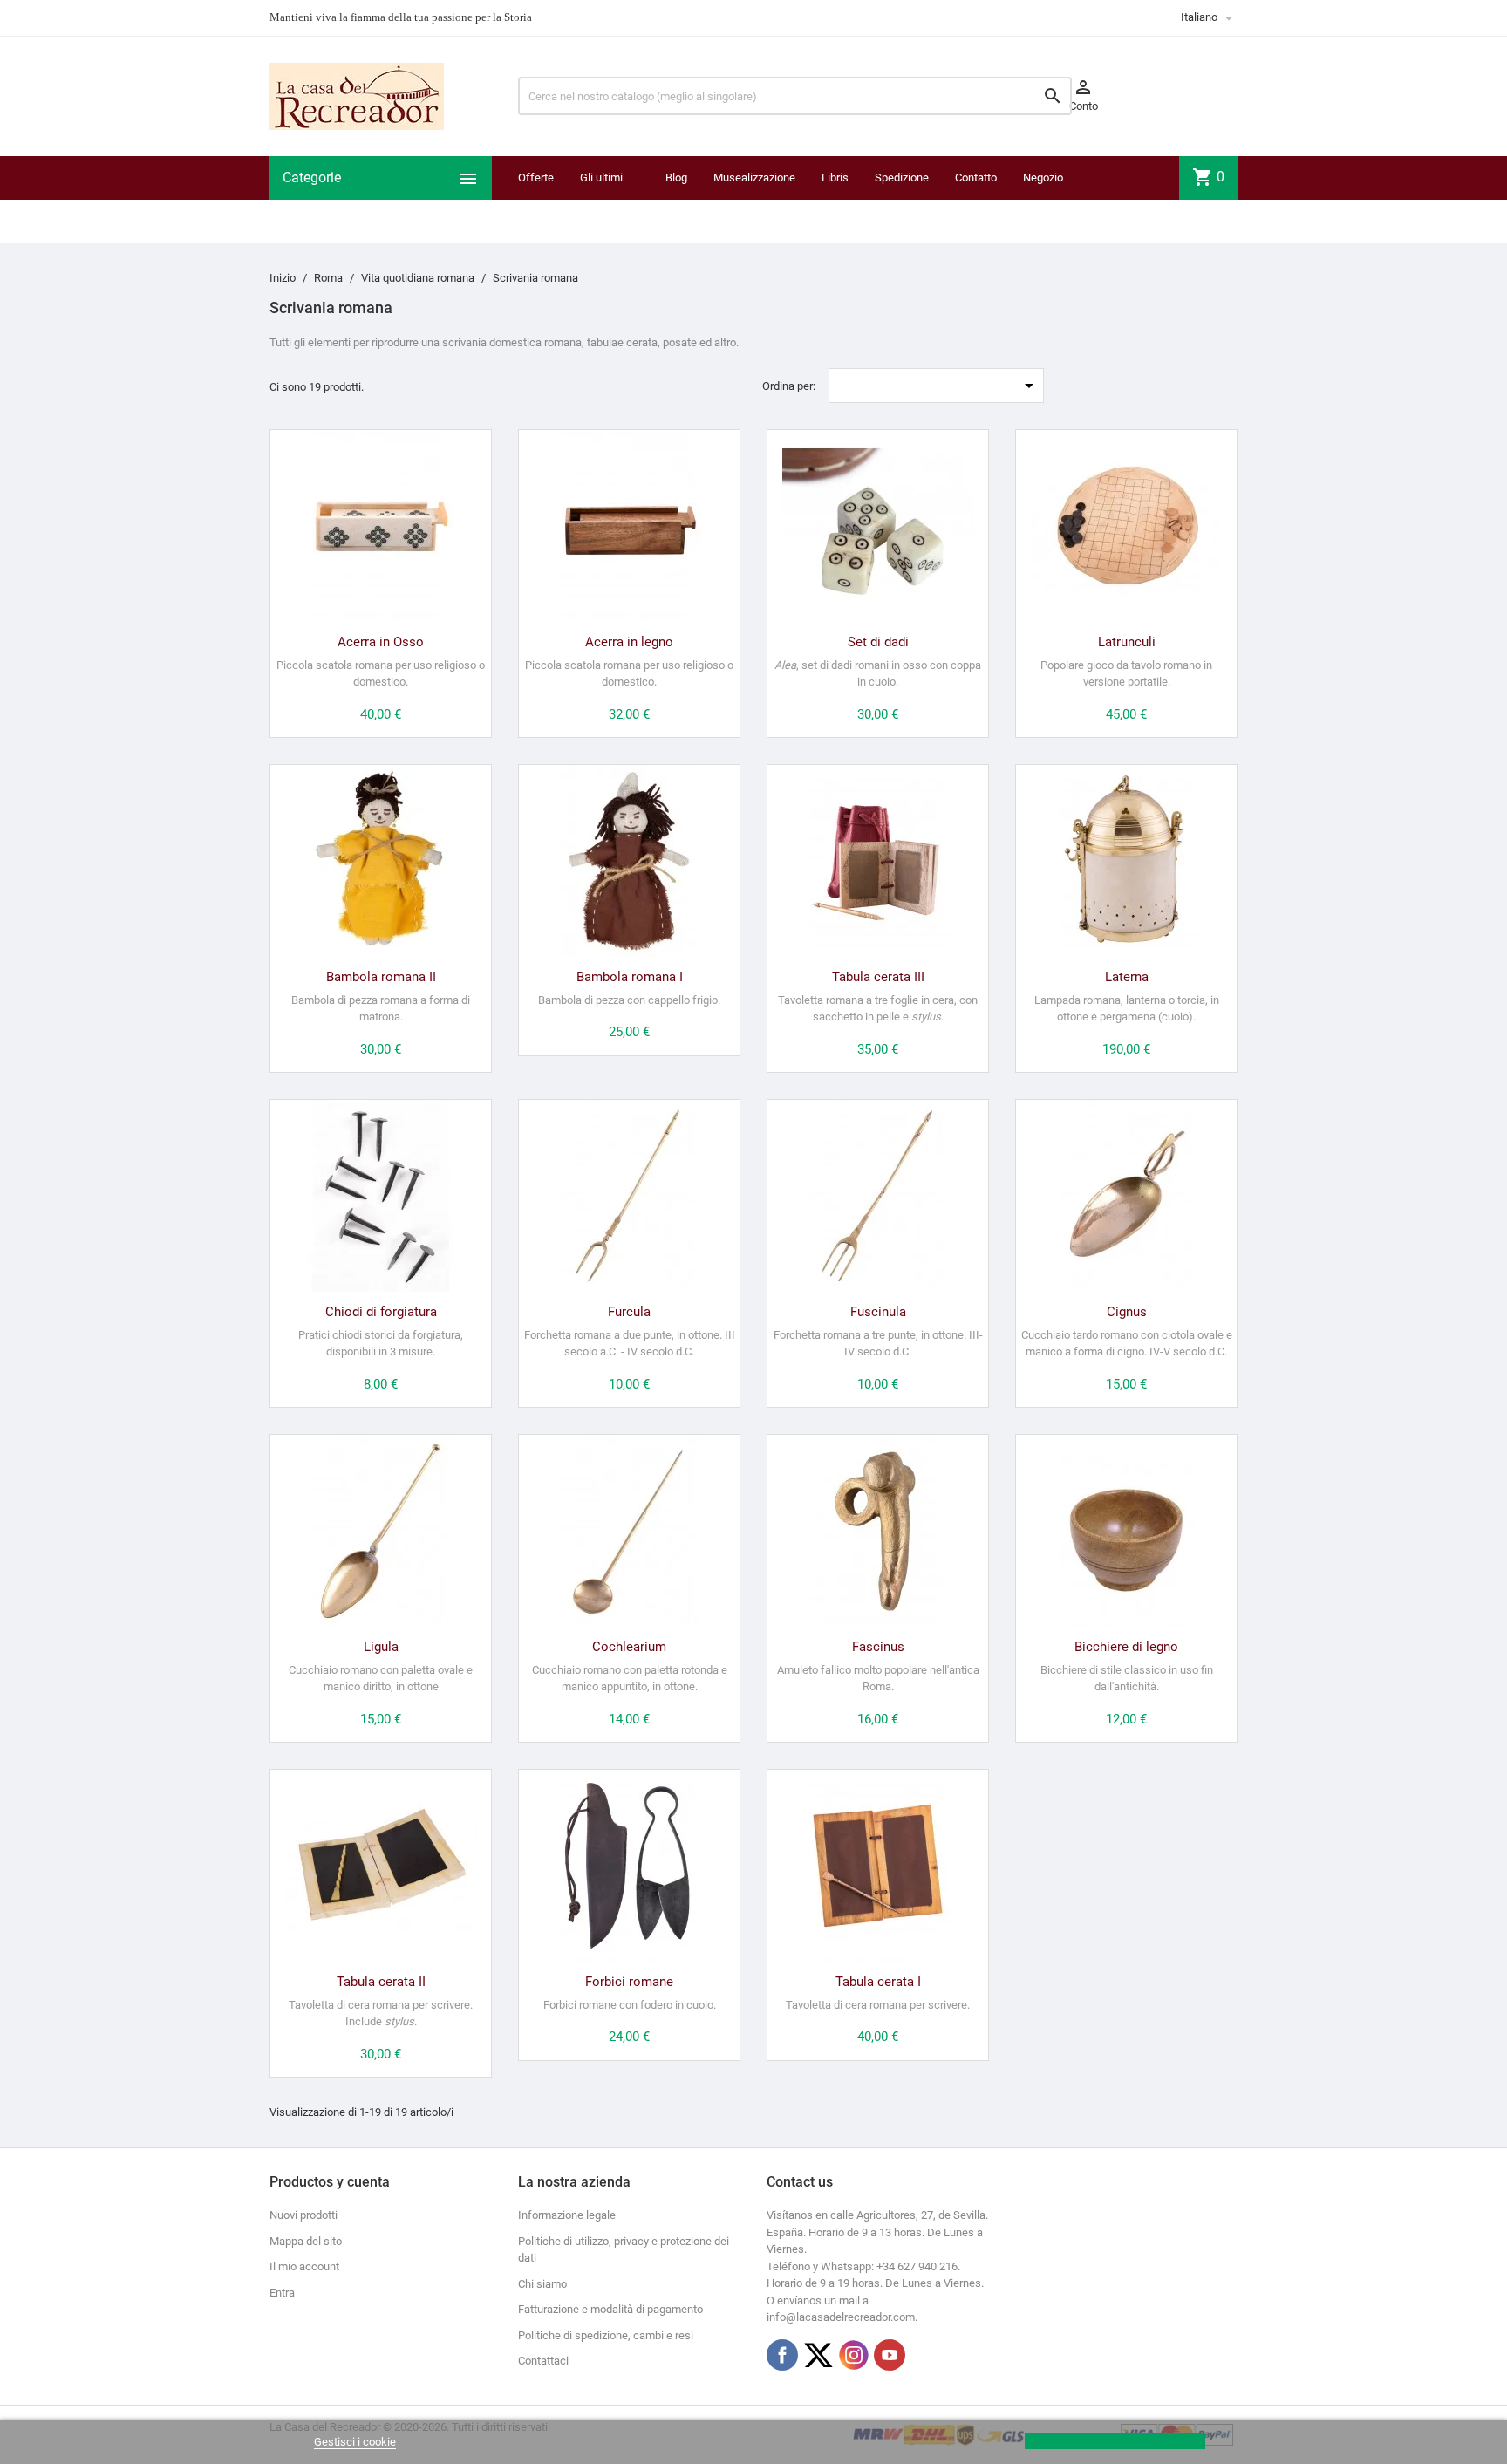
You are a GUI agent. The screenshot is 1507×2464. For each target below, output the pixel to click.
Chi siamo (542, 2284)
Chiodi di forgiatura (381, 1312)
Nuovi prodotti (303, 2215)
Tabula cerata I (878, 1982)
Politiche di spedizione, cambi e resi (606, 2335)
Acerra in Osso (381, 642)
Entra (282, 2293)
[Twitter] (818, 2355)
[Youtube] (890, 2355)
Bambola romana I (630, 977)
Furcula (629, 1312)
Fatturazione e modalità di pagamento (610, 2309)
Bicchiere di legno (1126, 1647)
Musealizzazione (754, 177)
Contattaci (543, 2361)
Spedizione (902, 177)
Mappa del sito (306, 2241)
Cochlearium (629, 1647)
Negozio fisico (1043, 199)
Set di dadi (878, 642)
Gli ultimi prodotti (601, 199)
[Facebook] (782, 2355)
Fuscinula (878, 1312)
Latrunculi (1127, 642)
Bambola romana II (381, 977)
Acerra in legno (629, 642)
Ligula (381, 1647)
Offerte (536, 177)
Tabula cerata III (878, 977)
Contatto (976, 177)
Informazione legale (567, 2215)
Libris (835, 177)
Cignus (1127, 1312)
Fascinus (878, 1647)
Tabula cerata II (381, 1982)
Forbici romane (629, 1982)
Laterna (1127, 977)
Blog (676, 177)
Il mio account (304, 2266)
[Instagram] (854, 2355)
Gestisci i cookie (355, 2442)
